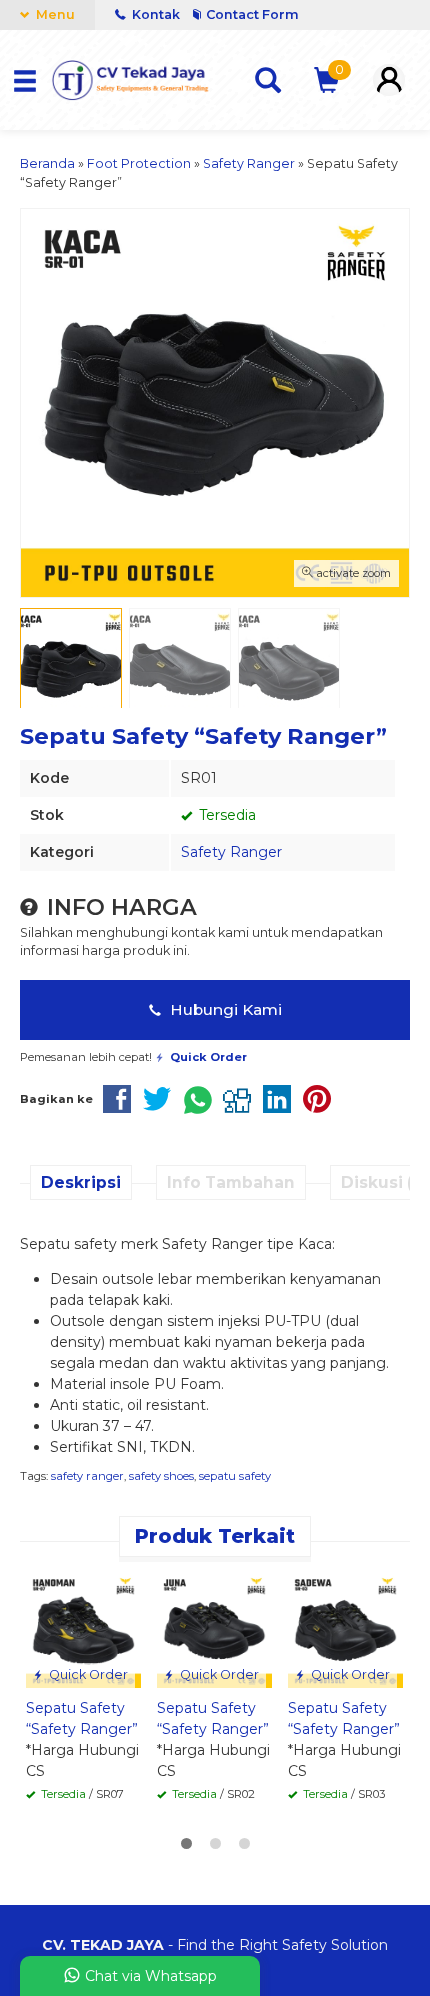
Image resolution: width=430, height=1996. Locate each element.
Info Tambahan (231, 1182)
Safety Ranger (231, 852)
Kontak (156, 14)
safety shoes (161, 1476)
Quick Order (87, 1674)
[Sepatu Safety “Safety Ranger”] (83, 1630)
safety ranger (87, 1476)
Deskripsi (81, 1182)
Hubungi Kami (224, 1009)
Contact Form (252, 14)
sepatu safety (235, 1476)
